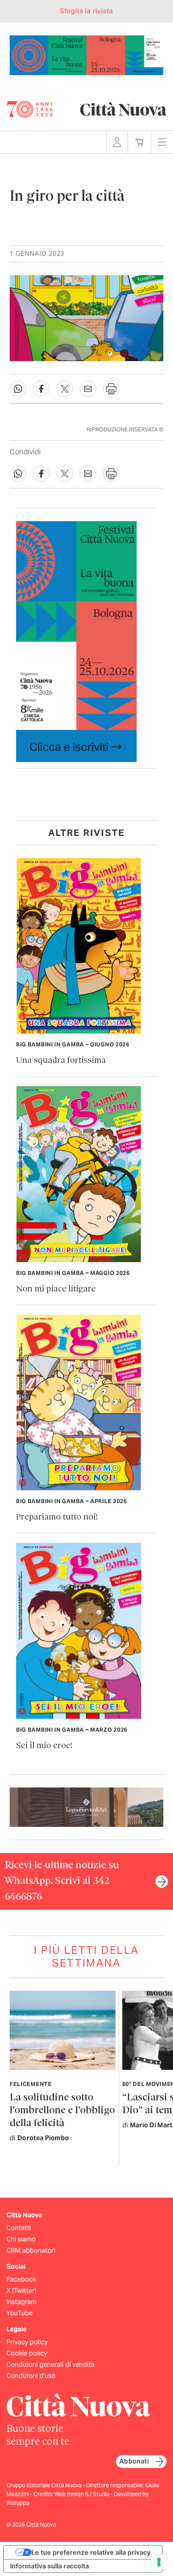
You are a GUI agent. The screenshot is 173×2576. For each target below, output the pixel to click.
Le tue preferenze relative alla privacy (91, 2552)
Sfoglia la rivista (86, 11)
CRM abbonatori (31, 2250)
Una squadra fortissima (61, 1061)
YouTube (20, 2313)
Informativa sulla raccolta (49, 2566)
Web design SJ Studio (82, 2494)
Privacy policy (27, 2342)
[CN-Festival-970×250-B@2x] (86, 54)
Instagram (22, 2302)
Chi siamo (21, 2239)
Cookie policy (27, 2353)
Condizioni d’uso (31, 2376)
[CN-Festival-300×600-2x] (76, 641)
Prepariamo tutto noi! (57, 1517)
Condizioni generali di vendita (50, 2365)
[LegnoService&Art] (86, 1807)
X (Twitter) (21, 2291)
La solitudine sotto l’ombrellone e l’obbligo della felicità (62, 2111)
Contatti (19, 2228)
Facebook (21, 2279)
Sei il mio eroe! (44, 1746)
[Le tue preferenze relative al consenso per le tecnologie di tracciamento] (159, 2562)
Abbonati (134, 2461)
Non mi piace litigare (56, 1289)
